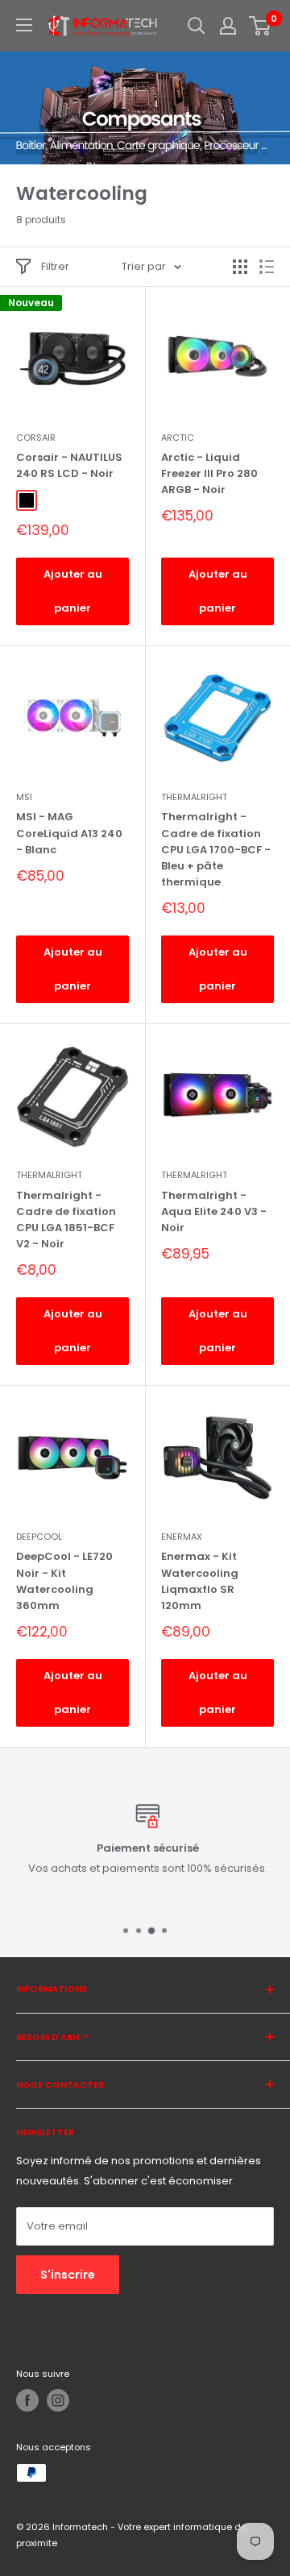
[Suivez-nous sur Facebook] (27, 2400)
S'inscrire (68, 2275)
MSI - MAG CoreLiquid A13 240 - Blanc (69, 833)
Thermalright (194, 797)
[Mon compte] (228, 26)
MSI (24, 797)
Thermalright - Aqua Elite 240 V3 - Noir (214, 1211)
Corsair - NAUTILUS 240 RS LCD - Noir (69, 465)
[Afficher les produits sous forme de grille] (240, 267)
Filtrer (55, 266)
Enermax (182, 1537)
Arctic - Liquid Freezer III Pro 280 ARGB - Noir (209, 473)
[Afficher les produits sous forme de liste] (267, 267)
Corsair (36, 438)
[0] (261, 26)
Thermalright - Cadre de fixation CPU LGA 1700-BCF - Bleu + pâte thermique (216, 849)
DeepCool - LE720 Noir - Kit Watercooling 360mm (64, 1580)
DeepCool (39, 1537)
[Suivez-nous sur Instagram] (58, 2400)
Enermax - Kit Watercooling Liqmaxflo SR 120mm (200, 1580)
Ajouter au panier (73, 591)
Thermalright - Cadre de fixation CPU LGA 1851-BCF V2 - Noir (66, 1220)
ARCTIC (178, 438)
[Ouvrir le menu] (24, 25)
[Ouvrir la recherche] (197, 26)
